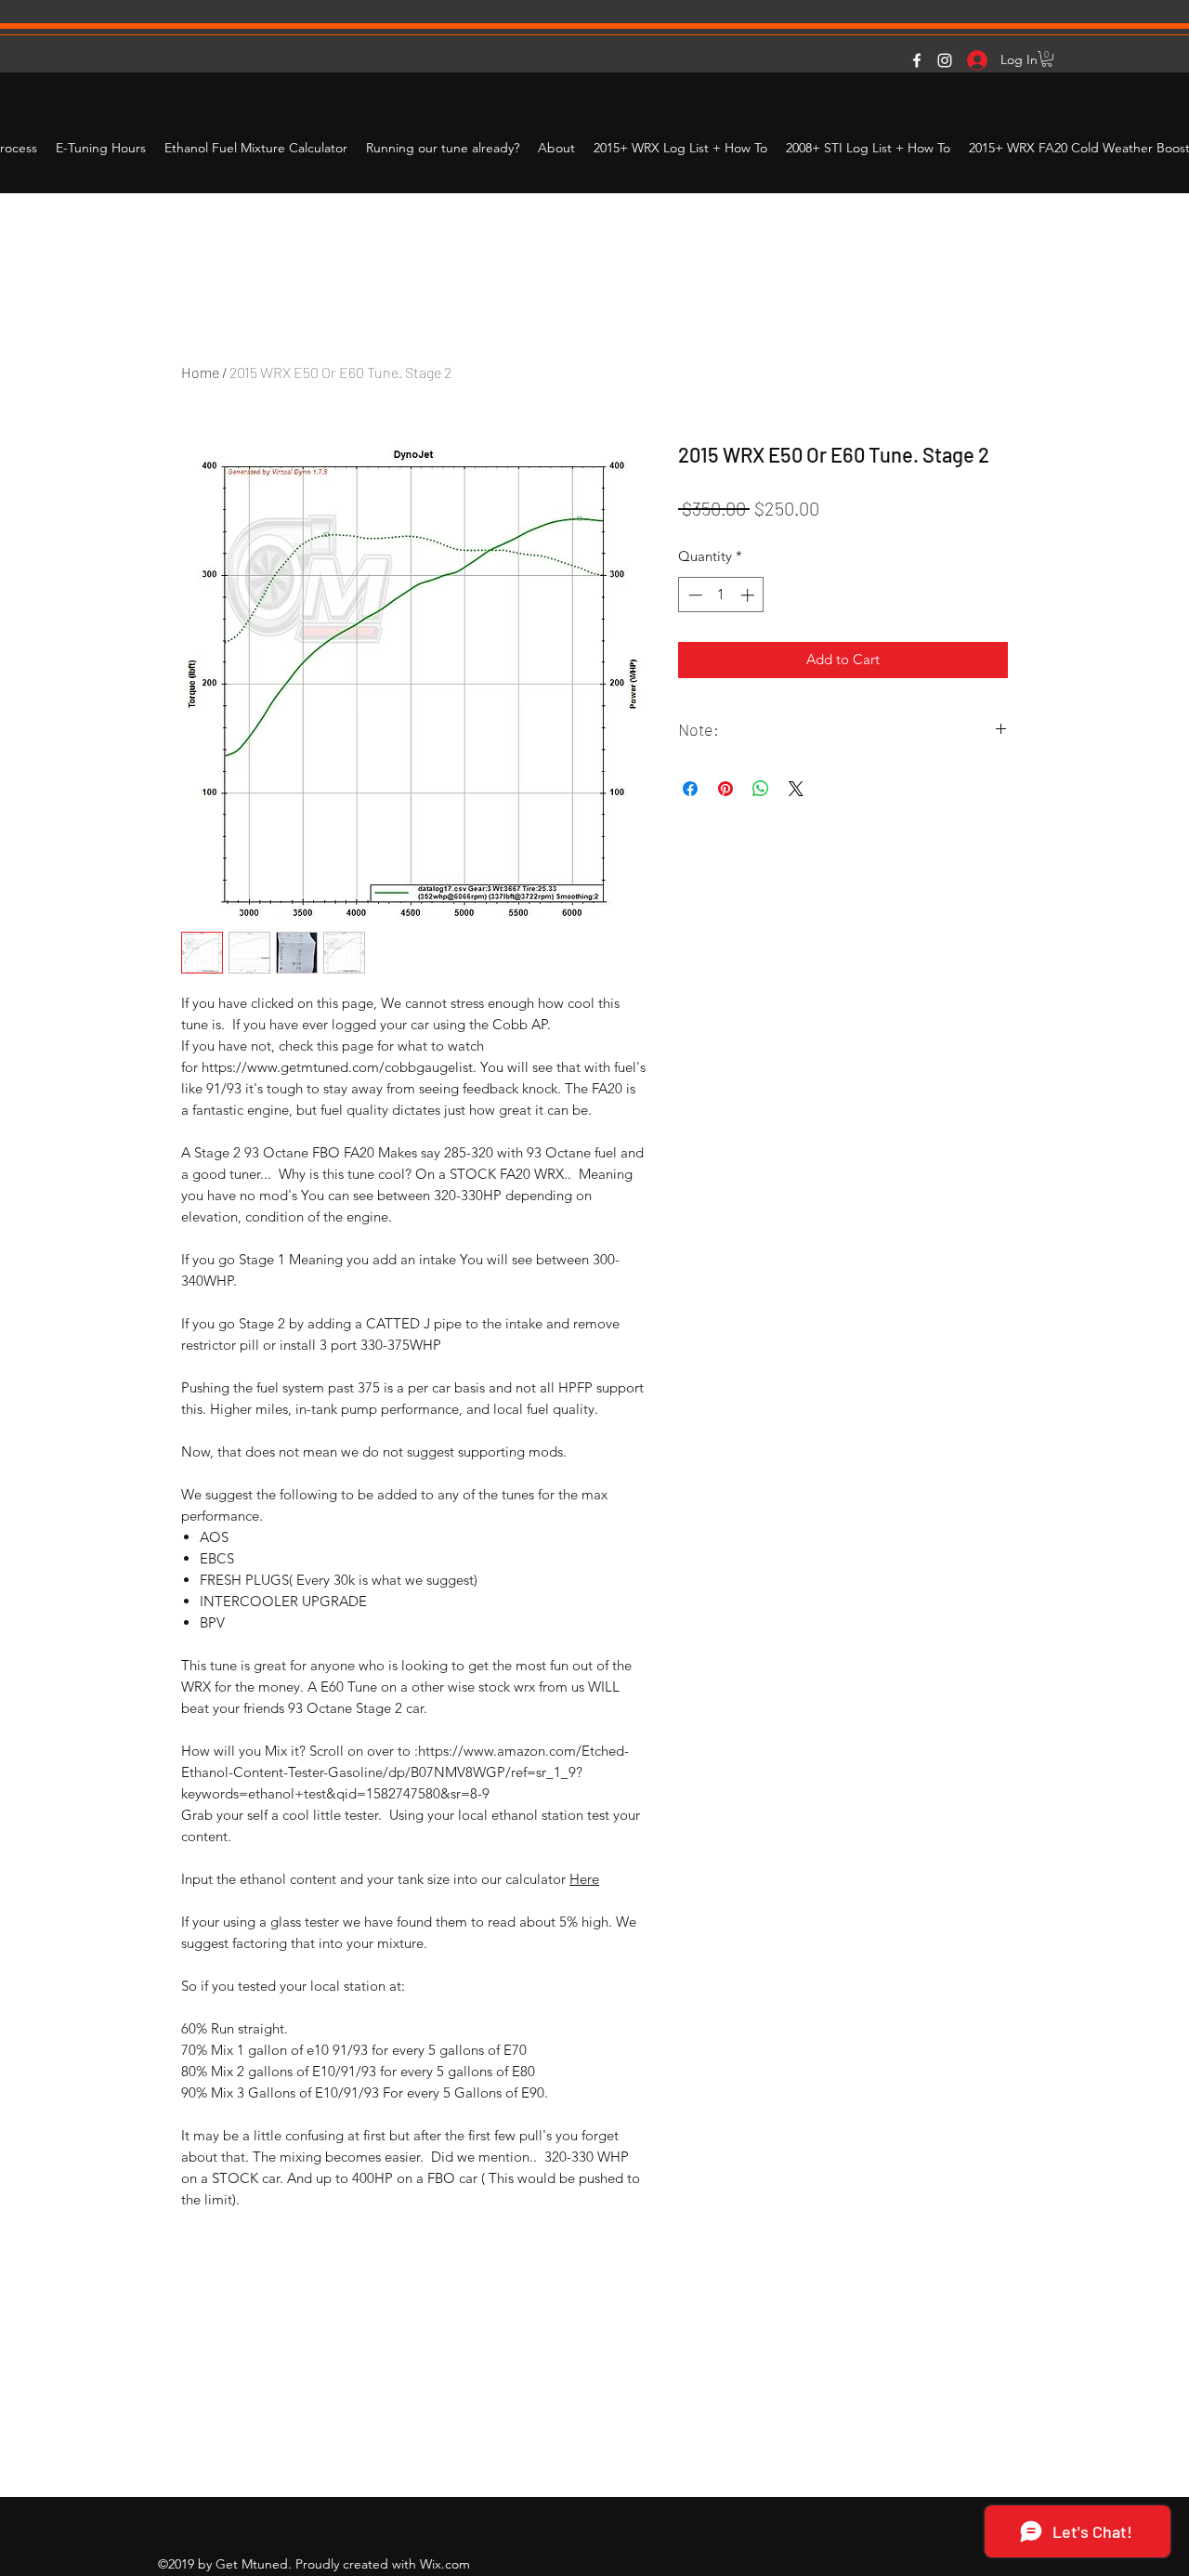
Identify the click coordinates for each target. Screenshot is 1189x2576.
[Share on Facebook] (690, 789)
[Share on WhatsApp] (761, 789)
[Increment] (749, 595)
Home (200, 372)
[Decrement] (693, 595)
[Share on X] (796, 789)
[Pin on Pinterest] (725, 789)
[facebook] (917, 60)
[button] (1047, 59)
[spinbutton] (721, 595)
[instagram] (945, 60)
